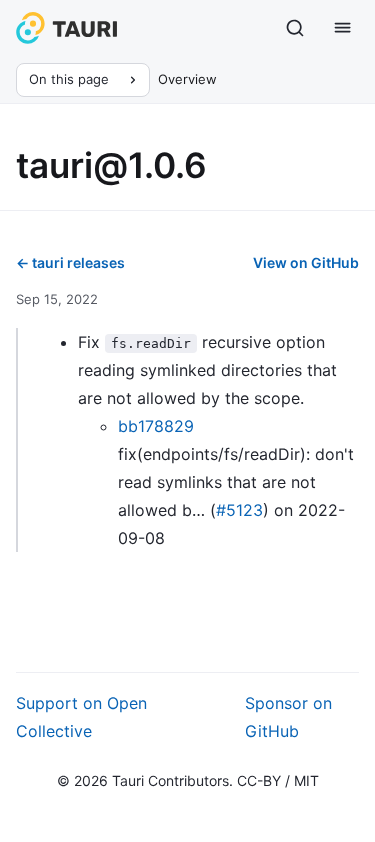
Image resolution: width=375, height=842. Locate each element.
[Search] (295, 28)
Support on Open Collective (81, 717)
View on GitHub (306, 262)
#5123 (239, 510)
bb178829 (156, 426)
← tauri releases (70, 262)
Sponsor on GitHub (288, 717)
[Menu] (343, 28)
